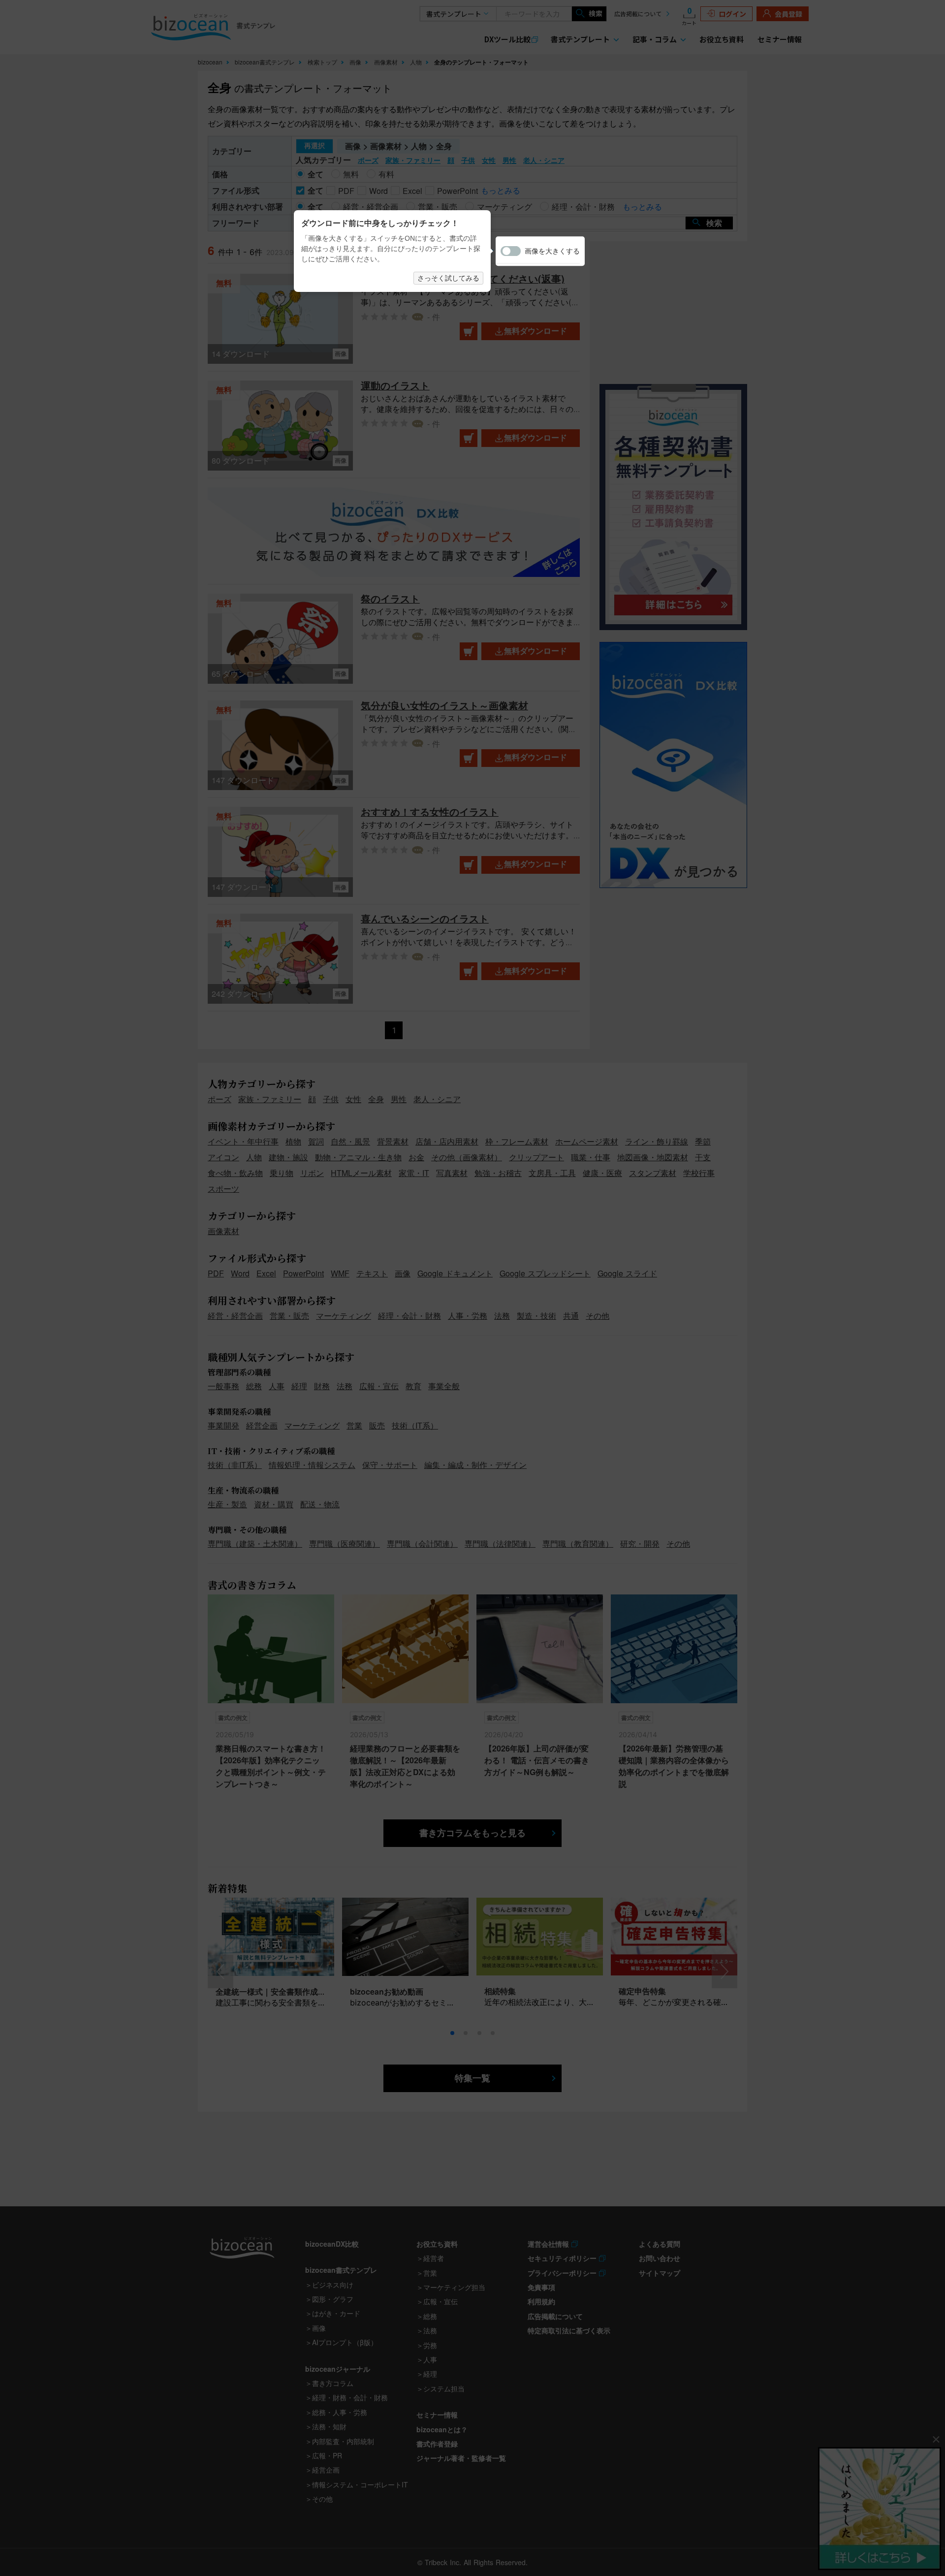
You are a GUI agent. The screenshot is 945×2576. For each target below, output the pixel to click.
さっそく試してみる (448, 278)
